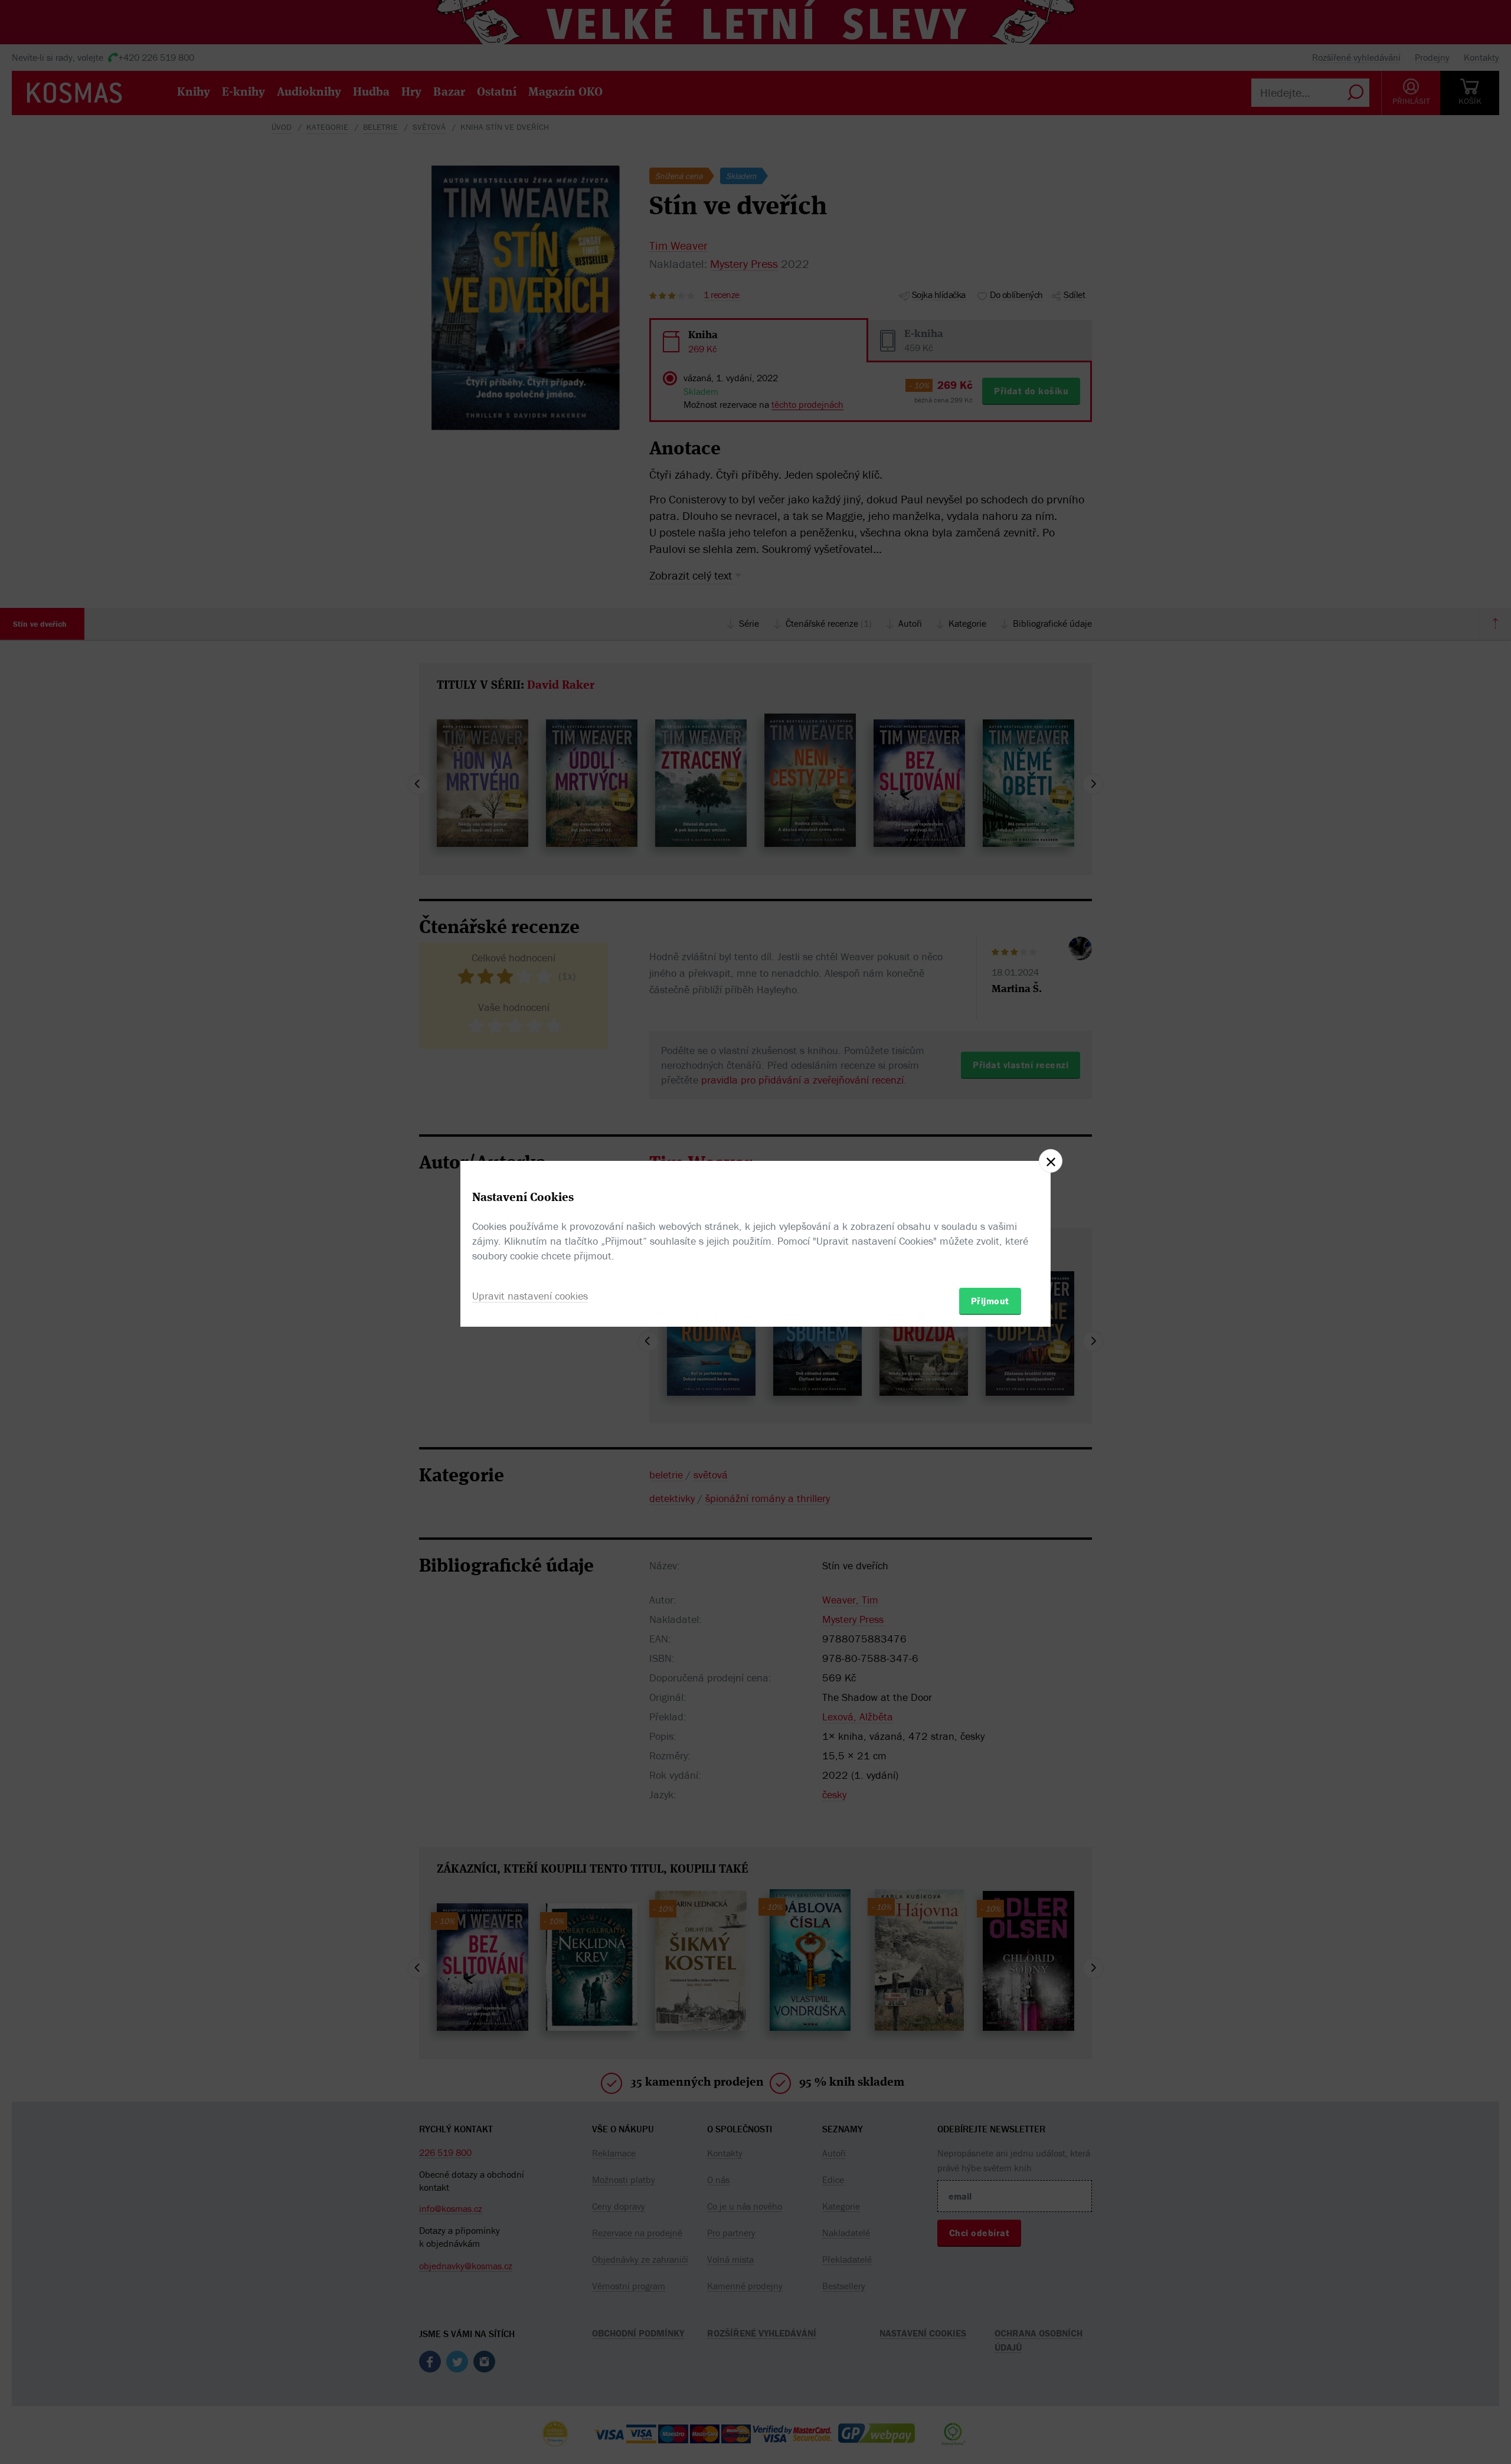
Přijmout (990, 1301)
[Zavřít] (1051, 1161)
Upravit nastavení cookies (530, 1296)
